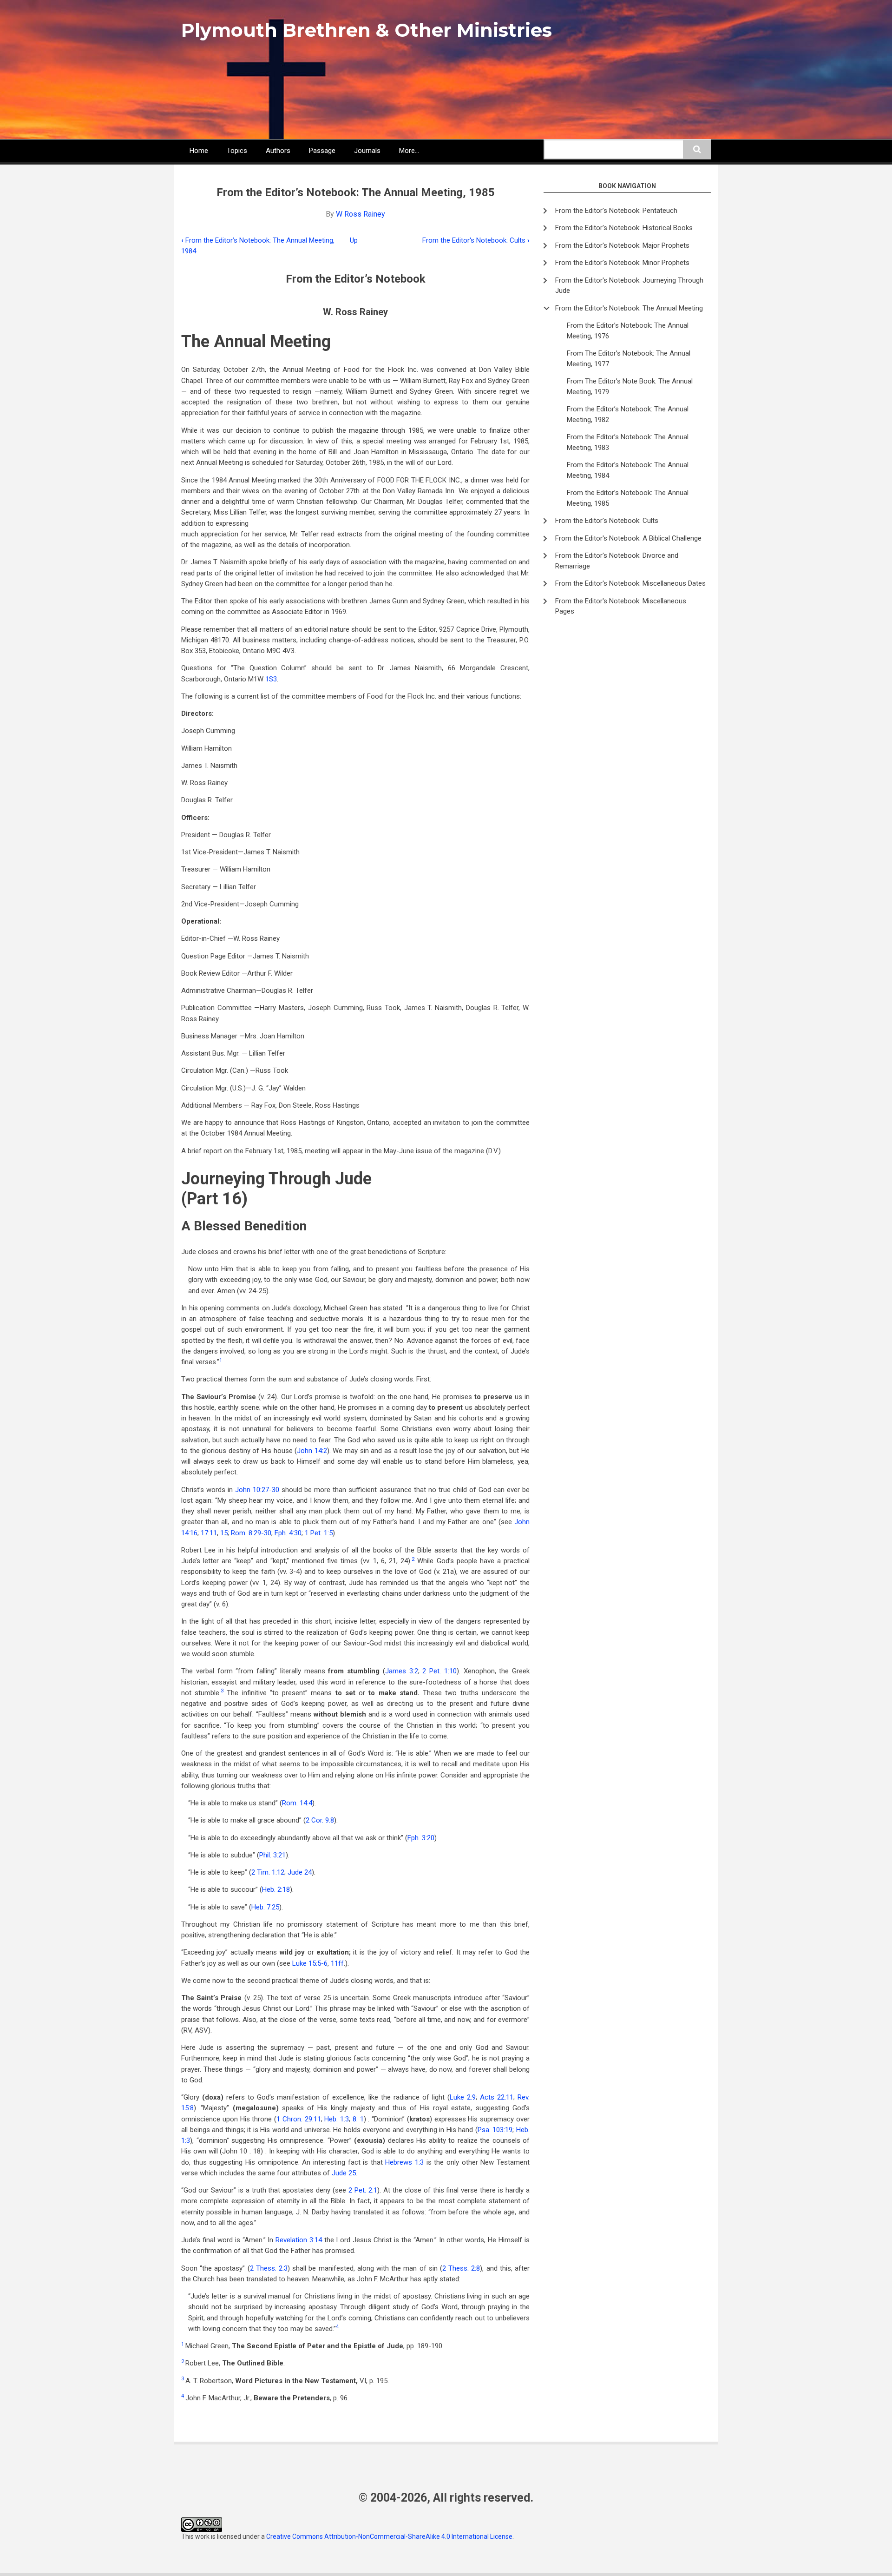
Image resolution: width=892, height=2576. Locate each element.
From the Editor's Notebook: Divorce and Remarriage (617, 561)
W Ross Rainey (361, 214)
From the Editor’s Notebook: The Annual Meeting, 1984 (628, 470)
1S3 (271, 679)
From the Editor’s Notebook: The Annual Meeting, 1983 (628, 442)
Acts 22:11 (497, 2097)
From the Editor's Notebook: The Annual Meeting (629, 308)
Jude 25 (344, 2173)
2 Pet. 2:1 (363, 2190)
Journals (367, 151)
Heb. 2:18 (276, 1889)
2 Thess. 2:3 (269, 2268)
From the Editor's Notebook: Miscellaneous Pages (621, 606)
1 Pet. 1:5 (319, 1533)
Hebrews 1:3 (404, 2162)
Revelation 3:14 (299, 2240)
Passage (322, 151)
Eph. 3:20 (421, 1838)
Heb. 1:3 (337, 2119)
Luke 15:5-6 (310, 1963)
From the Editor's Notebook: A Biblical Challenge (628, 538)
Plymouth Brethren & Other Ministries (367, 30)
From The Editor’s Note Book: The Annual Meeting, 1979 (630, 386)
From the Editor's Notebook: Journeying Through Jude (629, 286)
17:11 (209, 1533)
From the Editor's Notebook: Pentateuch (616, 211)
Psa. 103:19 (495, 2130)
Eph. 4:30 (288, 1533)
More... (409, 151)
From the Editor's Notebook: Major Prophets (622, 245)
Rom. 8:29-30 (251, 1533)
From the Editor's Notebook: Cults (476, 240)
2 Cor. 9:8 (320, 1820)
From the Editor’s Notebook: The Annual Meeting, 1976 (628, 331)
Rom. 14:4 (297, 1803)
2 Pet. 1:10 (439, 1671)
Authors (278, 151)
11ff (337, 1963)
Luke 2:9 (463, 2097)
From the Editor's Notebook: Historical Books (624, 228)
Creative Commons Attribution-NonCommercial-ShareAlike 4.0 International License (389, 2536)
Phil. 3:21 (272, 1855)
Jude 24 (300, 1872)
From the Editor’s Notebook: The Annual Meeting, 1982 (628, 414)
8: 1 (358, 2119)
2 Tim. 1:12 (268, 1872)
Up (354, 240)
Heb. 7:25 (265, 1907)
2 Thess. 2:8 (461, 2268)
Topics (237, 151)
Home (199, 151)
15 (224, 1533)
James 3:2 (402, 1671)
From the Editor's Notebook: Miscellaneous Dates (630, 583)
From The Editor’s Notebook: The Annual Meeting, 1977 (629, 359)
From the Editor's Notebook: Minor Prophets (622, 263)
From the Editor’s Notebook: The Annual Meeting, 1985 (628, 498)
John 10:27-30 (257, 1490)
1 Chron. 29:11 (299, 2119)
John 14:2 (312, 1451)
